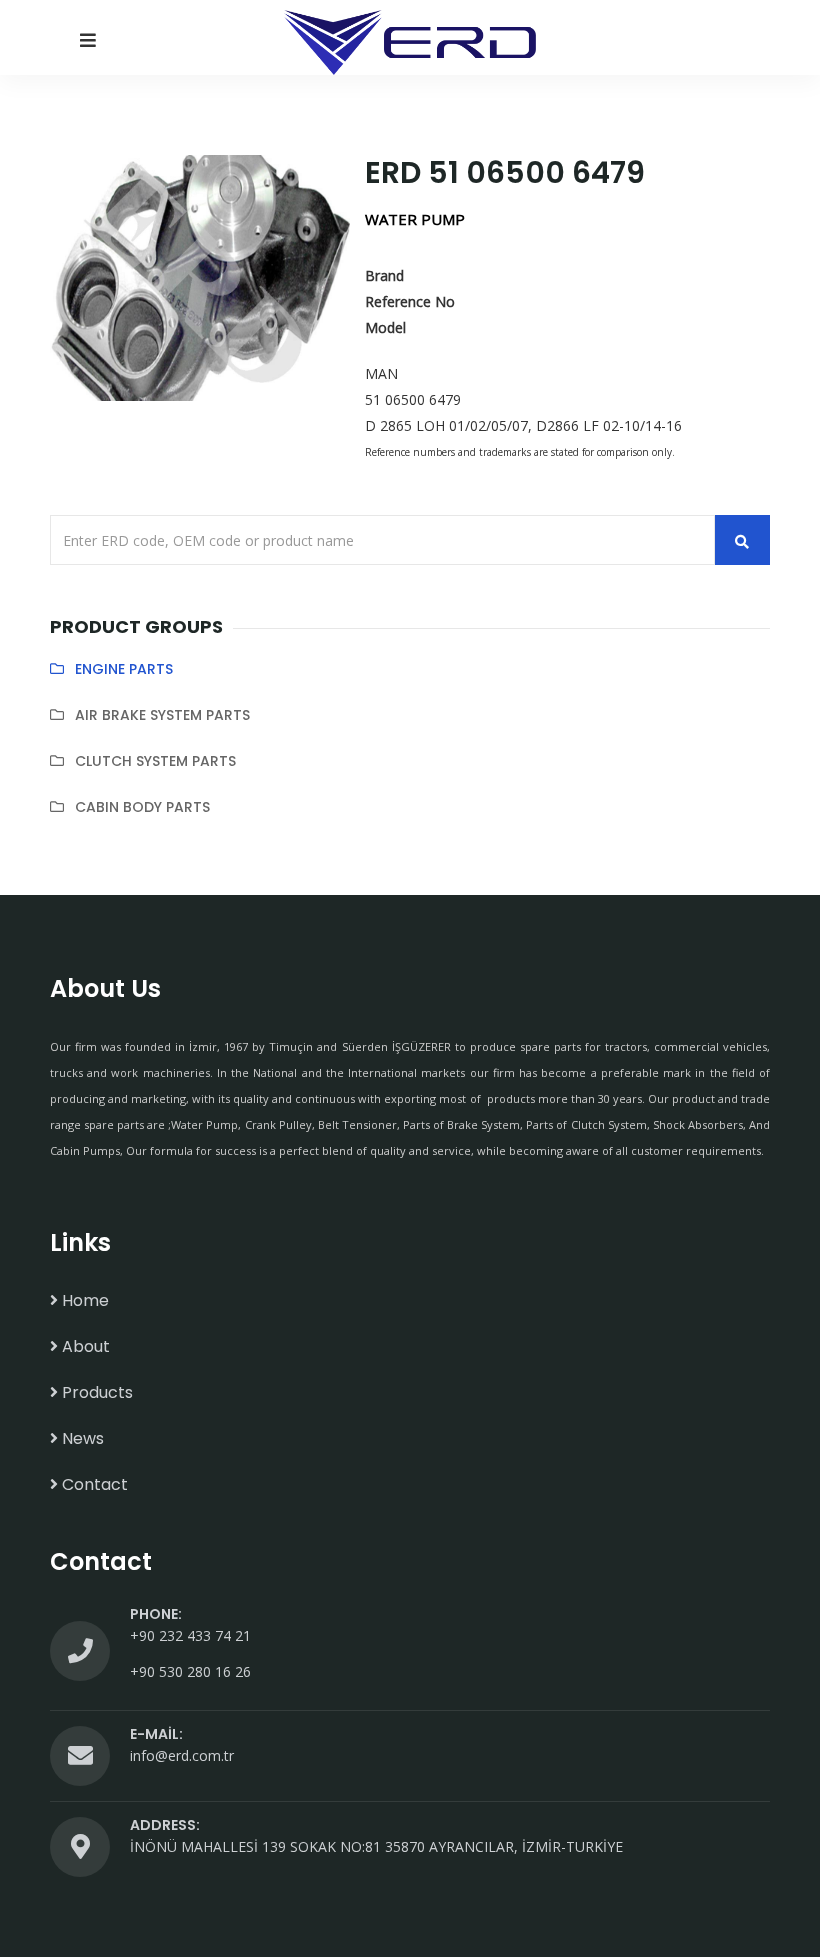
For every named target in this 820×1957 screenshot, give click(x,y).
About (84, 1346)
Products (95, 1392)
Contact (93, 1484)
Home (83, 1300)
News (81, 1438)
